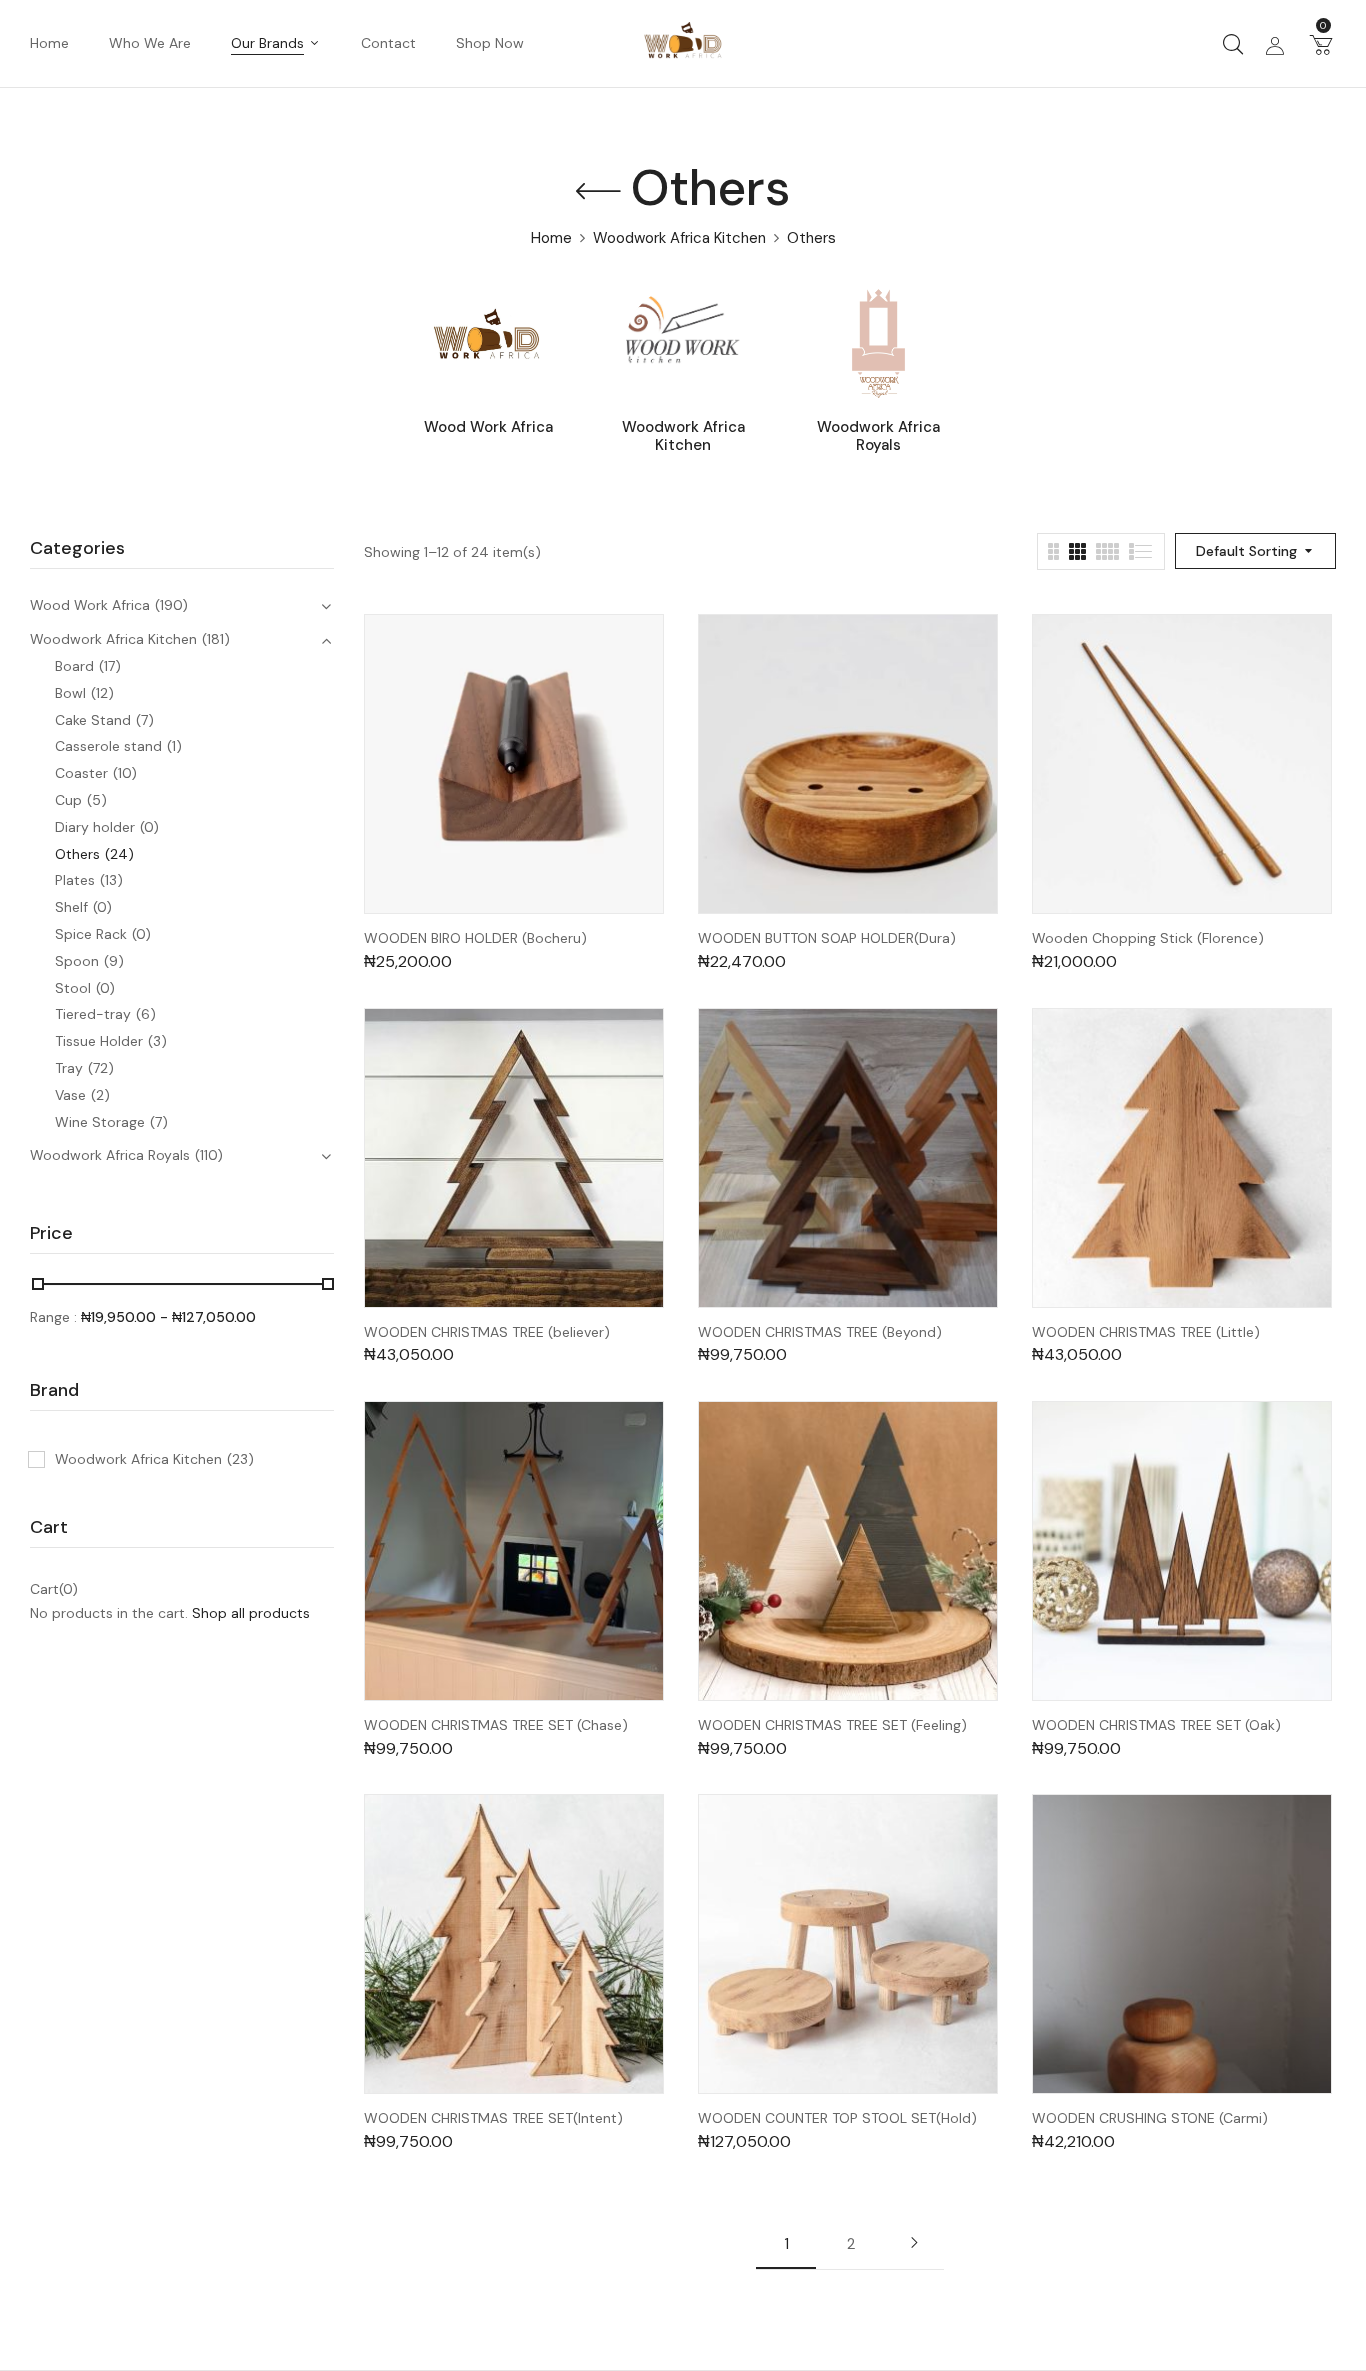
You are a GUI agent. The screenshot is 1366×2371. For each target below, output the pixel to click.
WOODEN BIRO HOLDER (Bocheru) (475, 938)
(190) (171, 605)
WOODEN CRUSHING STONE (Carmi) (1150, 2118)
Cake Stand (93, 720)
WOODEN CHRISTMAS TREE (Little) (1146, 1332)
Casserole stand (108, 746)
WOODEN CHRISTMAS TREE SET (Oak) (1156, 1725)
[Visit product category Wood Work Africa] (488, 343)
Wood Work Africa (488, 427)
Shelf (71, 907)
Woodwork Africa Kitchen (679, 238)
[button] (1321, 44)
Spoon (77, 961)
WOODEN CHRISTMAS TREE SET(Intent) (493, 2118)
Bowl (70, 693)
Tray (69, 1068)
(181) (216, 639)
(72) (101, 1068)
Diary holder (95, 827)
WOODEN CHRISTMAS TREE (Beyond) (820, 1332)
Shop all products (251, 1613)
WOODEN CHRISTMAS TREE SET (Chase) (496, 1725)
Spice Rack (91, 934)
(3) (157, 1041)
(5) (97, 800)
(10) (125, 773)
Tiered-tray (93, 1014)
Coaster (81, 773)
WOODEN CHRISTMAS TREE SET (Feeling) (832, 1725)
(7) (145, 720)
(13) (111, 880)
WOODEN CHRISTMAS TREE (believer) (487, 1332)
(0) (149, 827)
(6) (146, 1014)
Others (77, 854)
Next (914, 2243)
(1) (174, 746)
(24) (119, 854)
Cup (68, 800)
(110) (209, 1155)
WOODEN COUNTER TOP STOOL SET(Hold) (837, 2118)
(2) (100, 1095)
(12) (102, 693)
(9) (114, 961)
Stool (73, 988)
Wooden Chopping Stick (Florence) (1148, 938)
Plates (75, 880)
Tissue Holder (99, 1041)
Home (551, 238)
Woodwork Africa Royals (878, 436)
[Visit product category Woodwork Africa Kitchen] (683, 343)
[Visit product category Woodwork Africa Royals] (878, 343)
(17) (110, 666)
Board (74, 666)
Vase (70, 1095)
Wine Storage (100, 1122)
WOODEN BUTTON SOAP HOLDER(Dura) (827, 938)
